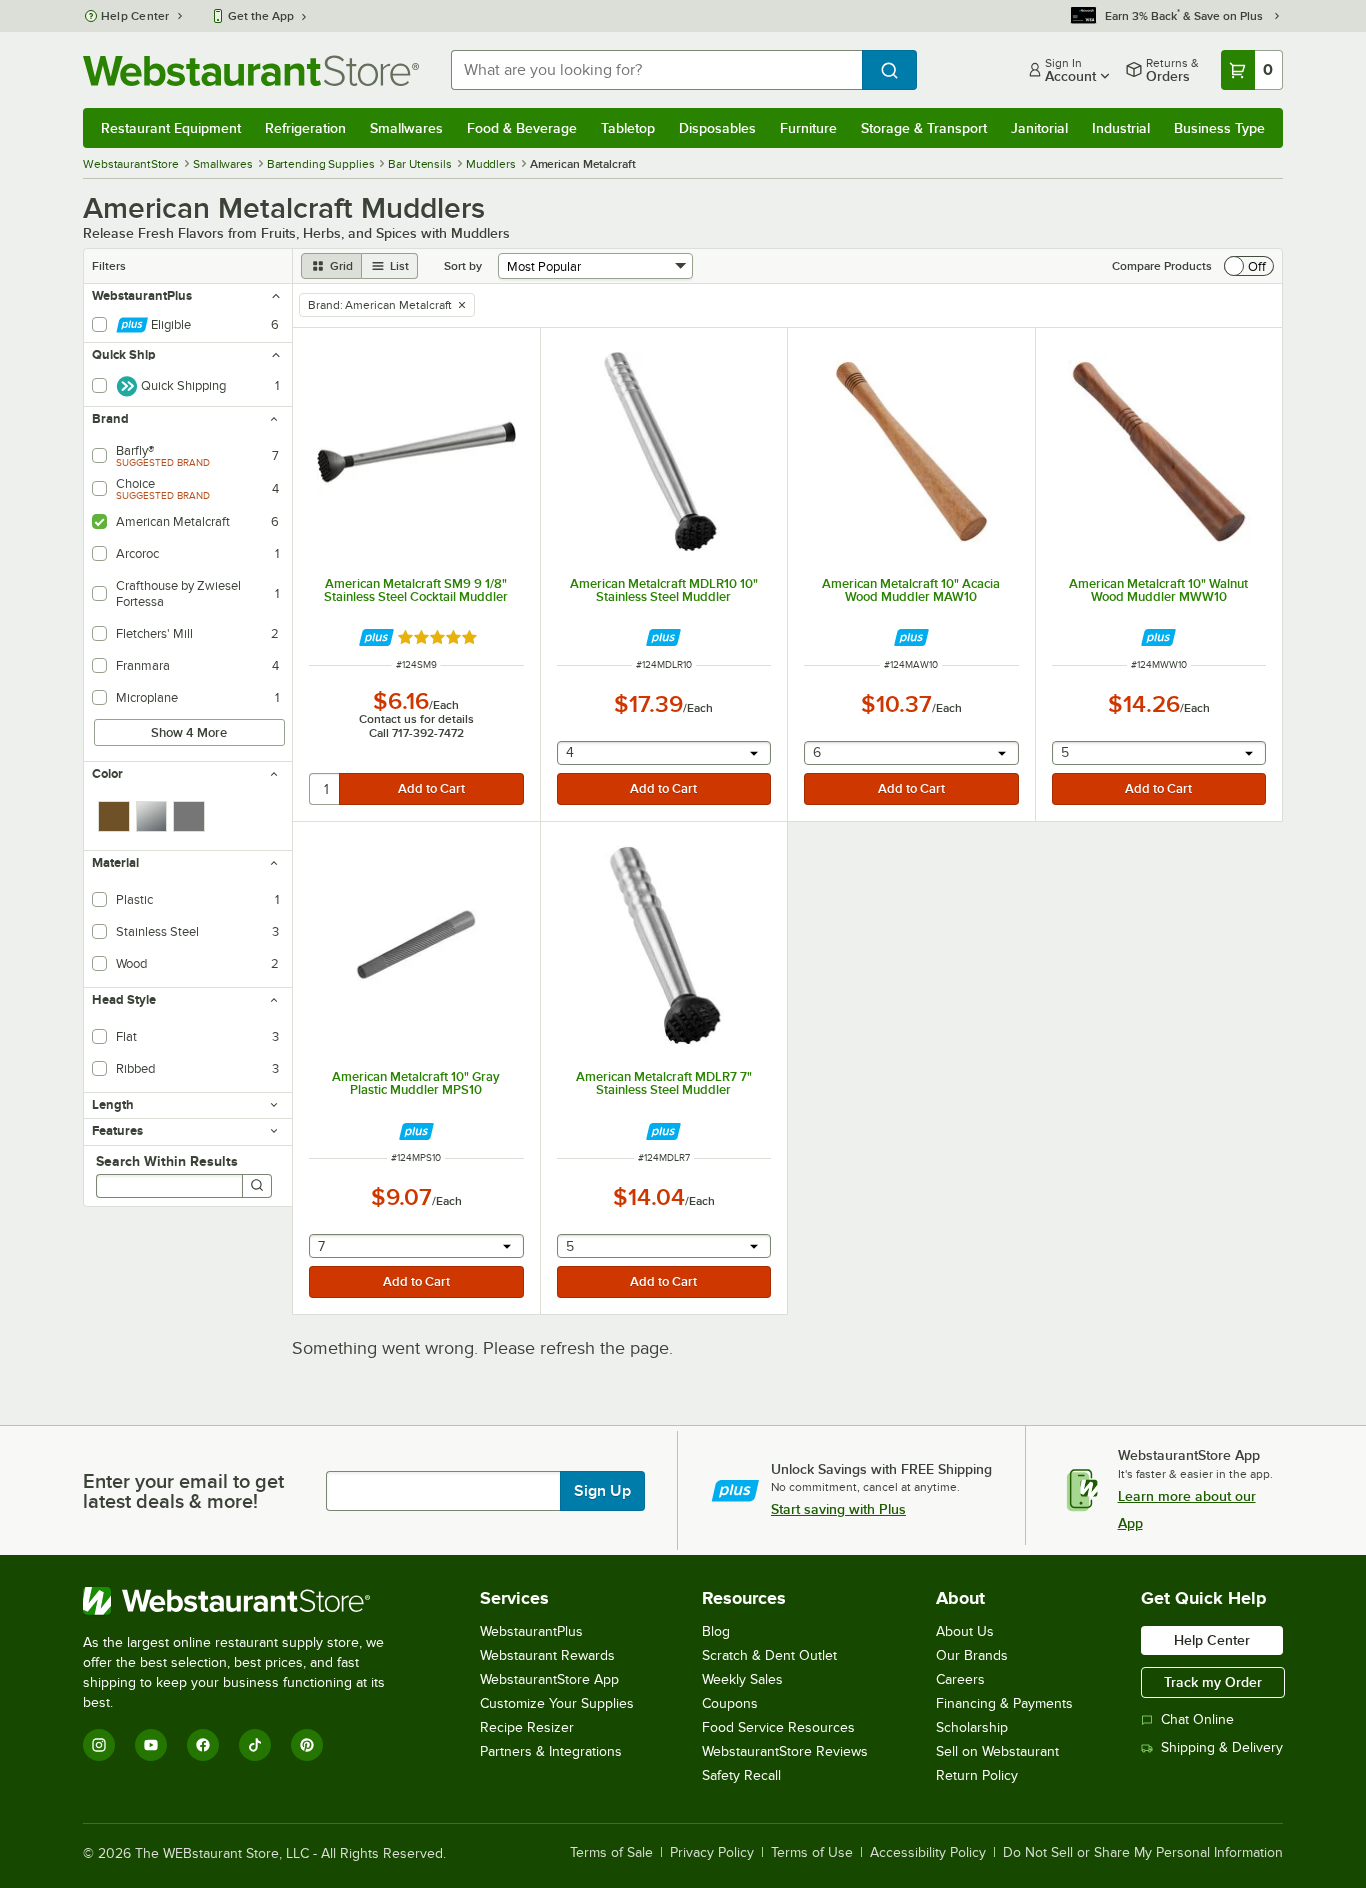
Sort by (463, 266)
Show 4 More (189, 732)
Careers (960, 1679)
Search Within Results (167, 1161)
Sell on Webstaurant (997, 1751)
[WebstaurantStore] (247, 1601)
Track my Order (1213, 1682)
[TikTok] (255, 1745)
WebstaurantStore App (549, 1679)
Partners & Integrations (551, 1751)
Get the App (261, 16)
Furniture (808, 128)
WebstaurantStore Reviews (785, 1751)
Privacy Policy (712, 1853)
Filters (109, 266)
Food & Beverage (522, 128)
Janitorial (1039, 128)
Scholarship (972, 1727)
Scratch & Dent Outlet (769, 1655)
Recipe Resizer (527, 1727)
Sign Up (602, 1491)
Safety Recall (741, 1775)
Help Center (135, 16)
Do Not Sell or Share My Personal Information (1143, 1853)
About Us (965, 1631)
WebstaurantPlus (531, 1631)
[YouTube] (151, 1745)
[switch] (1249, 266)
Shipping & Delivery (1222, 1747)
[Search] (257, 1186)
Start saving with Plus (838, 1509)
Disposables (717, 128)
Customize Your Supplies (557, 1703)
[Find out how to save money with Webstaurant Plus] (376, 637)
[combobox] (656, 70)
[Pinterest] (307, 1745)
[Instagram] (99, 1745)
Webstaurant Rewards (547, 1655)
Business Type (1219, 128)
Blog (716, 1631)
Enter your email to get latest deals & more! (183, 1491)
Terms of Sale (611, 1853)
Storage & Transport (924, 128)
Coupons (730, 1703)
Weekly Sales (742, 1679)
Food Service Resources (778, 1727)
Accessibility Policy (928, 1853)
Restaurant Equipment (171, 128)
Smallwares (406, 128)
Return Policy (977, 1775)
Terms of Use (812, 1853)
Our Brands (972, 1655)
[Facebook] (203, 1745)
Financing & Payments (1004, 1703)
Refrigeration (305, 128)
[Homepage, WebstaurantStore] (251, 70)
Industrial (1121, 128)
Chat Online (1197, 1719)
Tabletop (628, 128)
